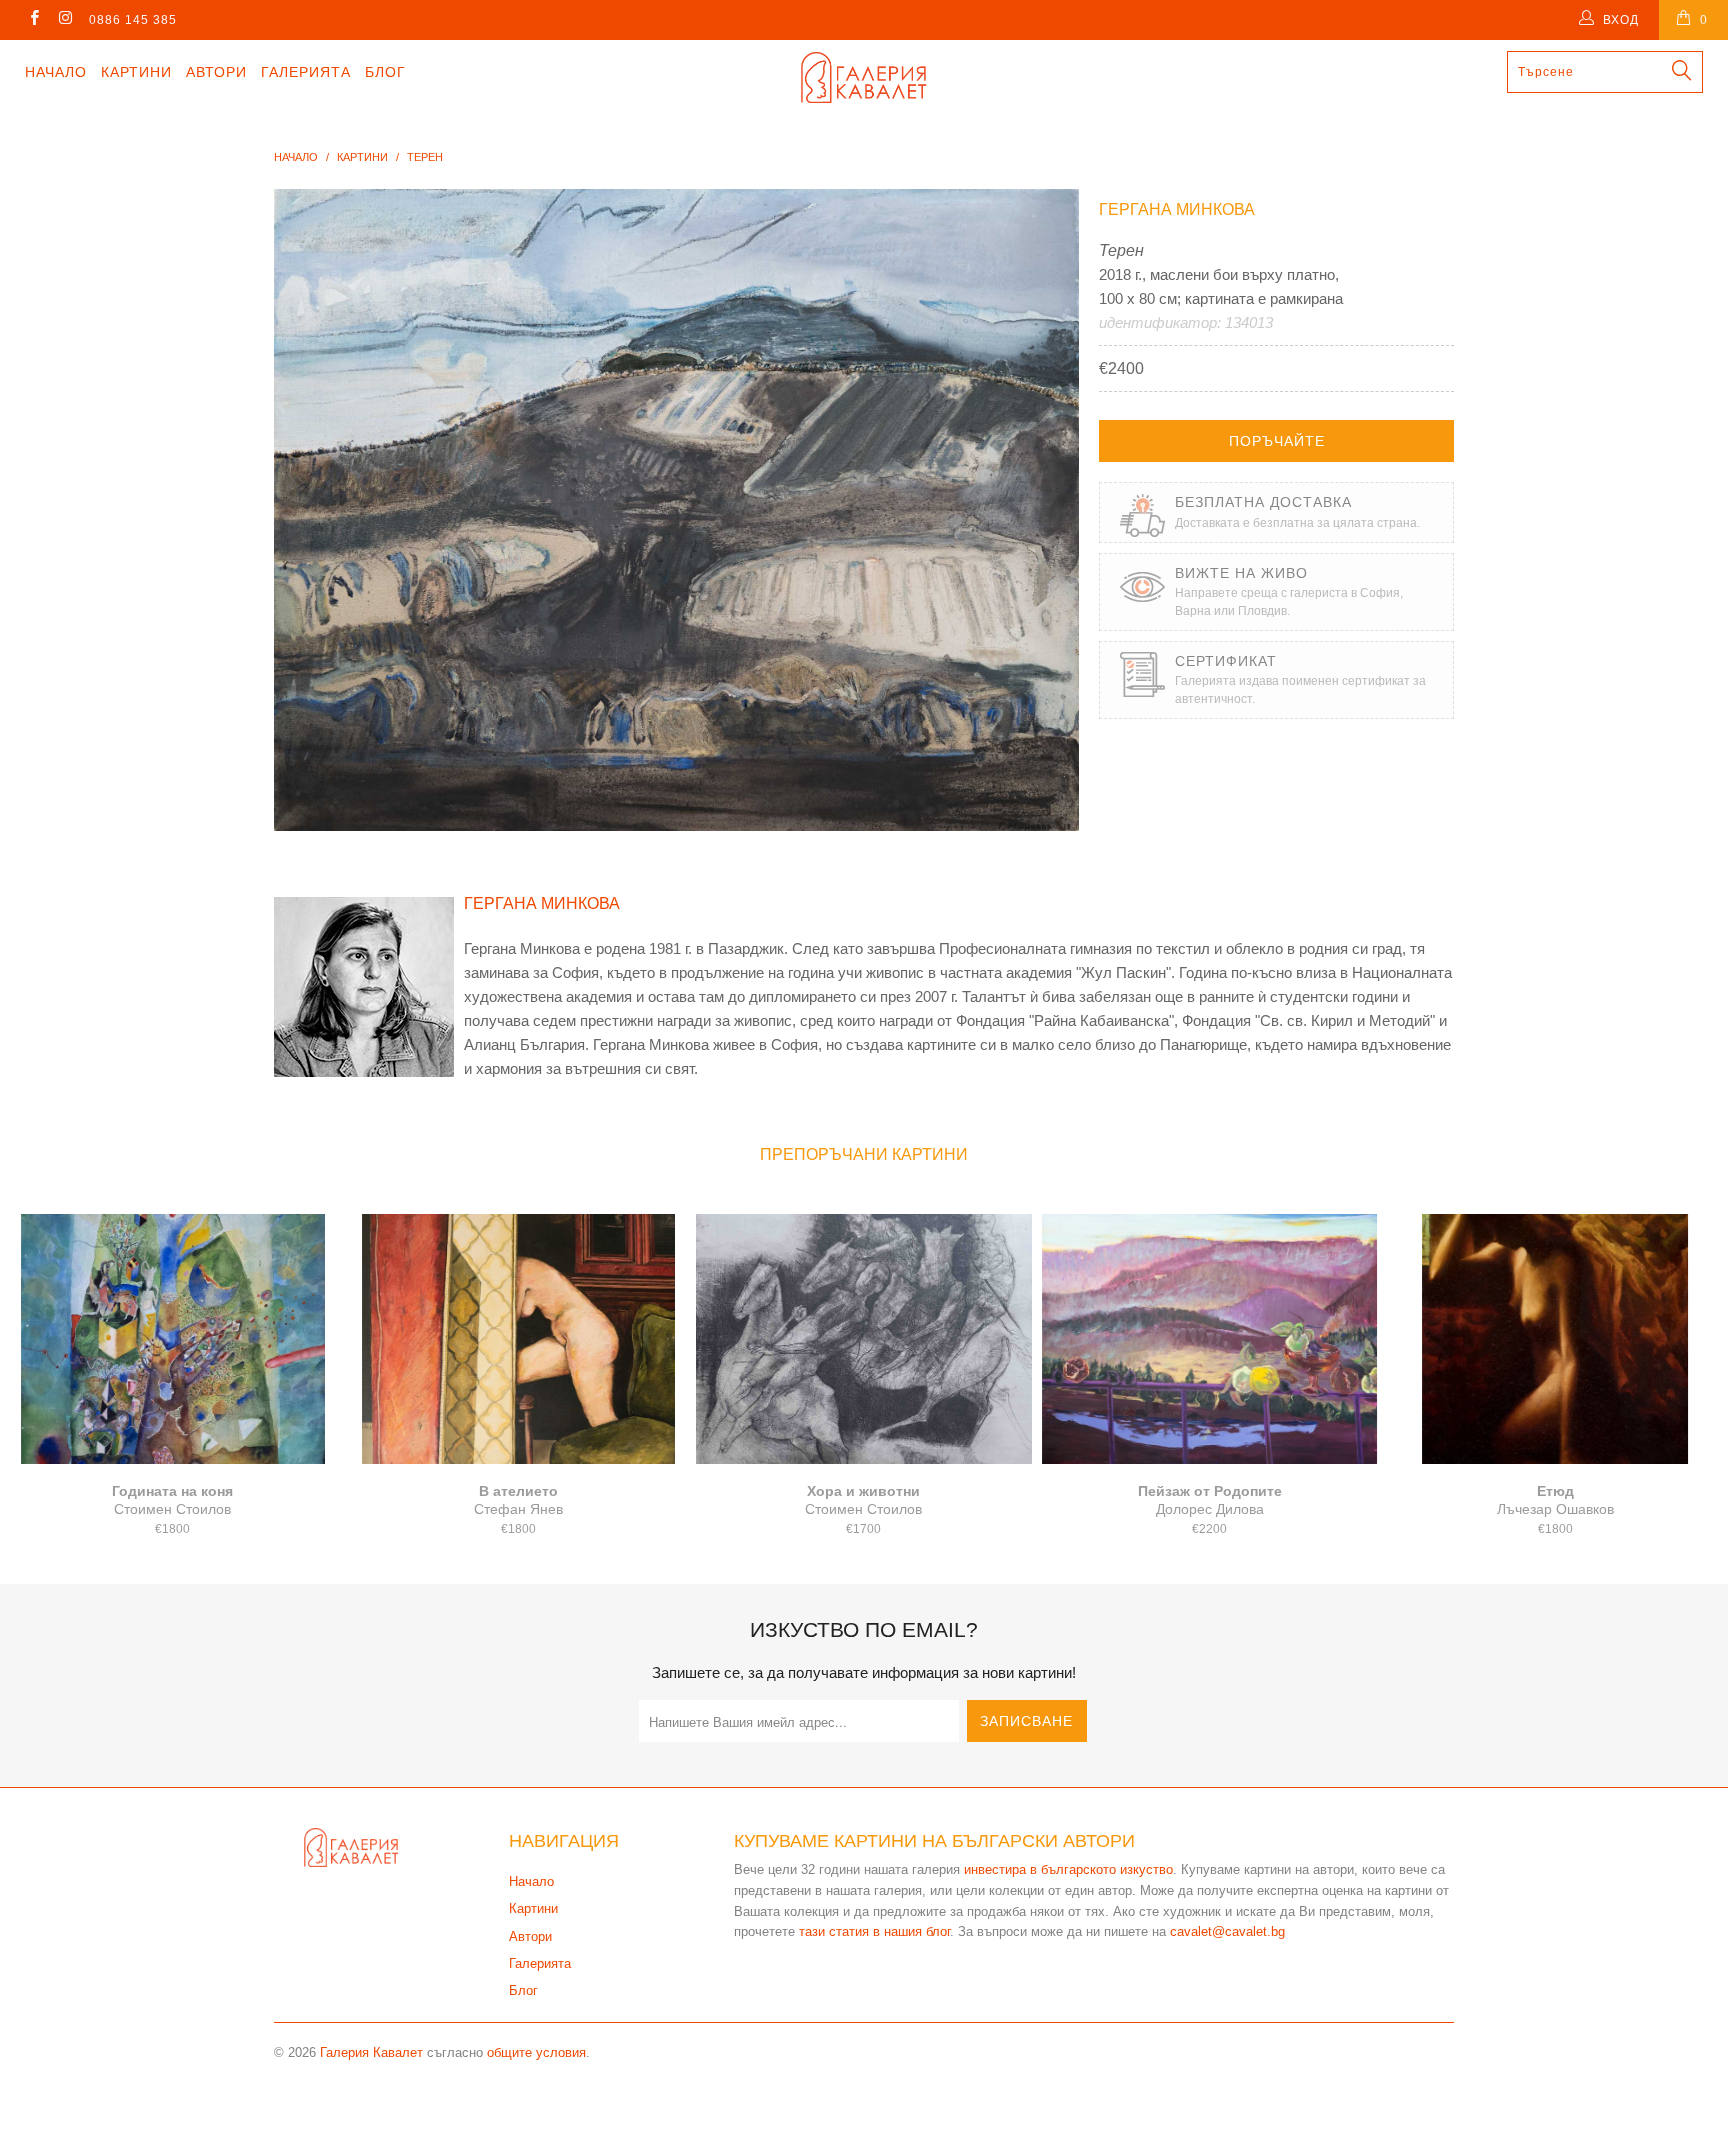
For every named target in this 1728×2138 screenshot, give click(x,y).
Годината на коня (173, 1339)
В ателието (519, 1339)
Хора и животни (864, 1339)
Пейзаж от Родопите (1210, 1339)
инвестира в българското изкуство (1068, 1869)
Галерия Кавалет (371, 2052)
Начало (56, 72)
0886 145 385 (133, 20)
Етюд (1555, 1339)
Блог (385, 72)
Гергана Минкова (1177, 209)
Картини (136, 72)
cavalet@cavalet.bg (1227, 1931)
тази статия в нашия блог (874, 1931)
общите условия (536, 2052)
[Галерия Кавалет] (864, 77)
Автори (216, 72)
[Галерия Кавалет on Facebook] (33, 20)
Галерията (306, 72)
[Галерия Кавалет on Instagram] (64, 20)
